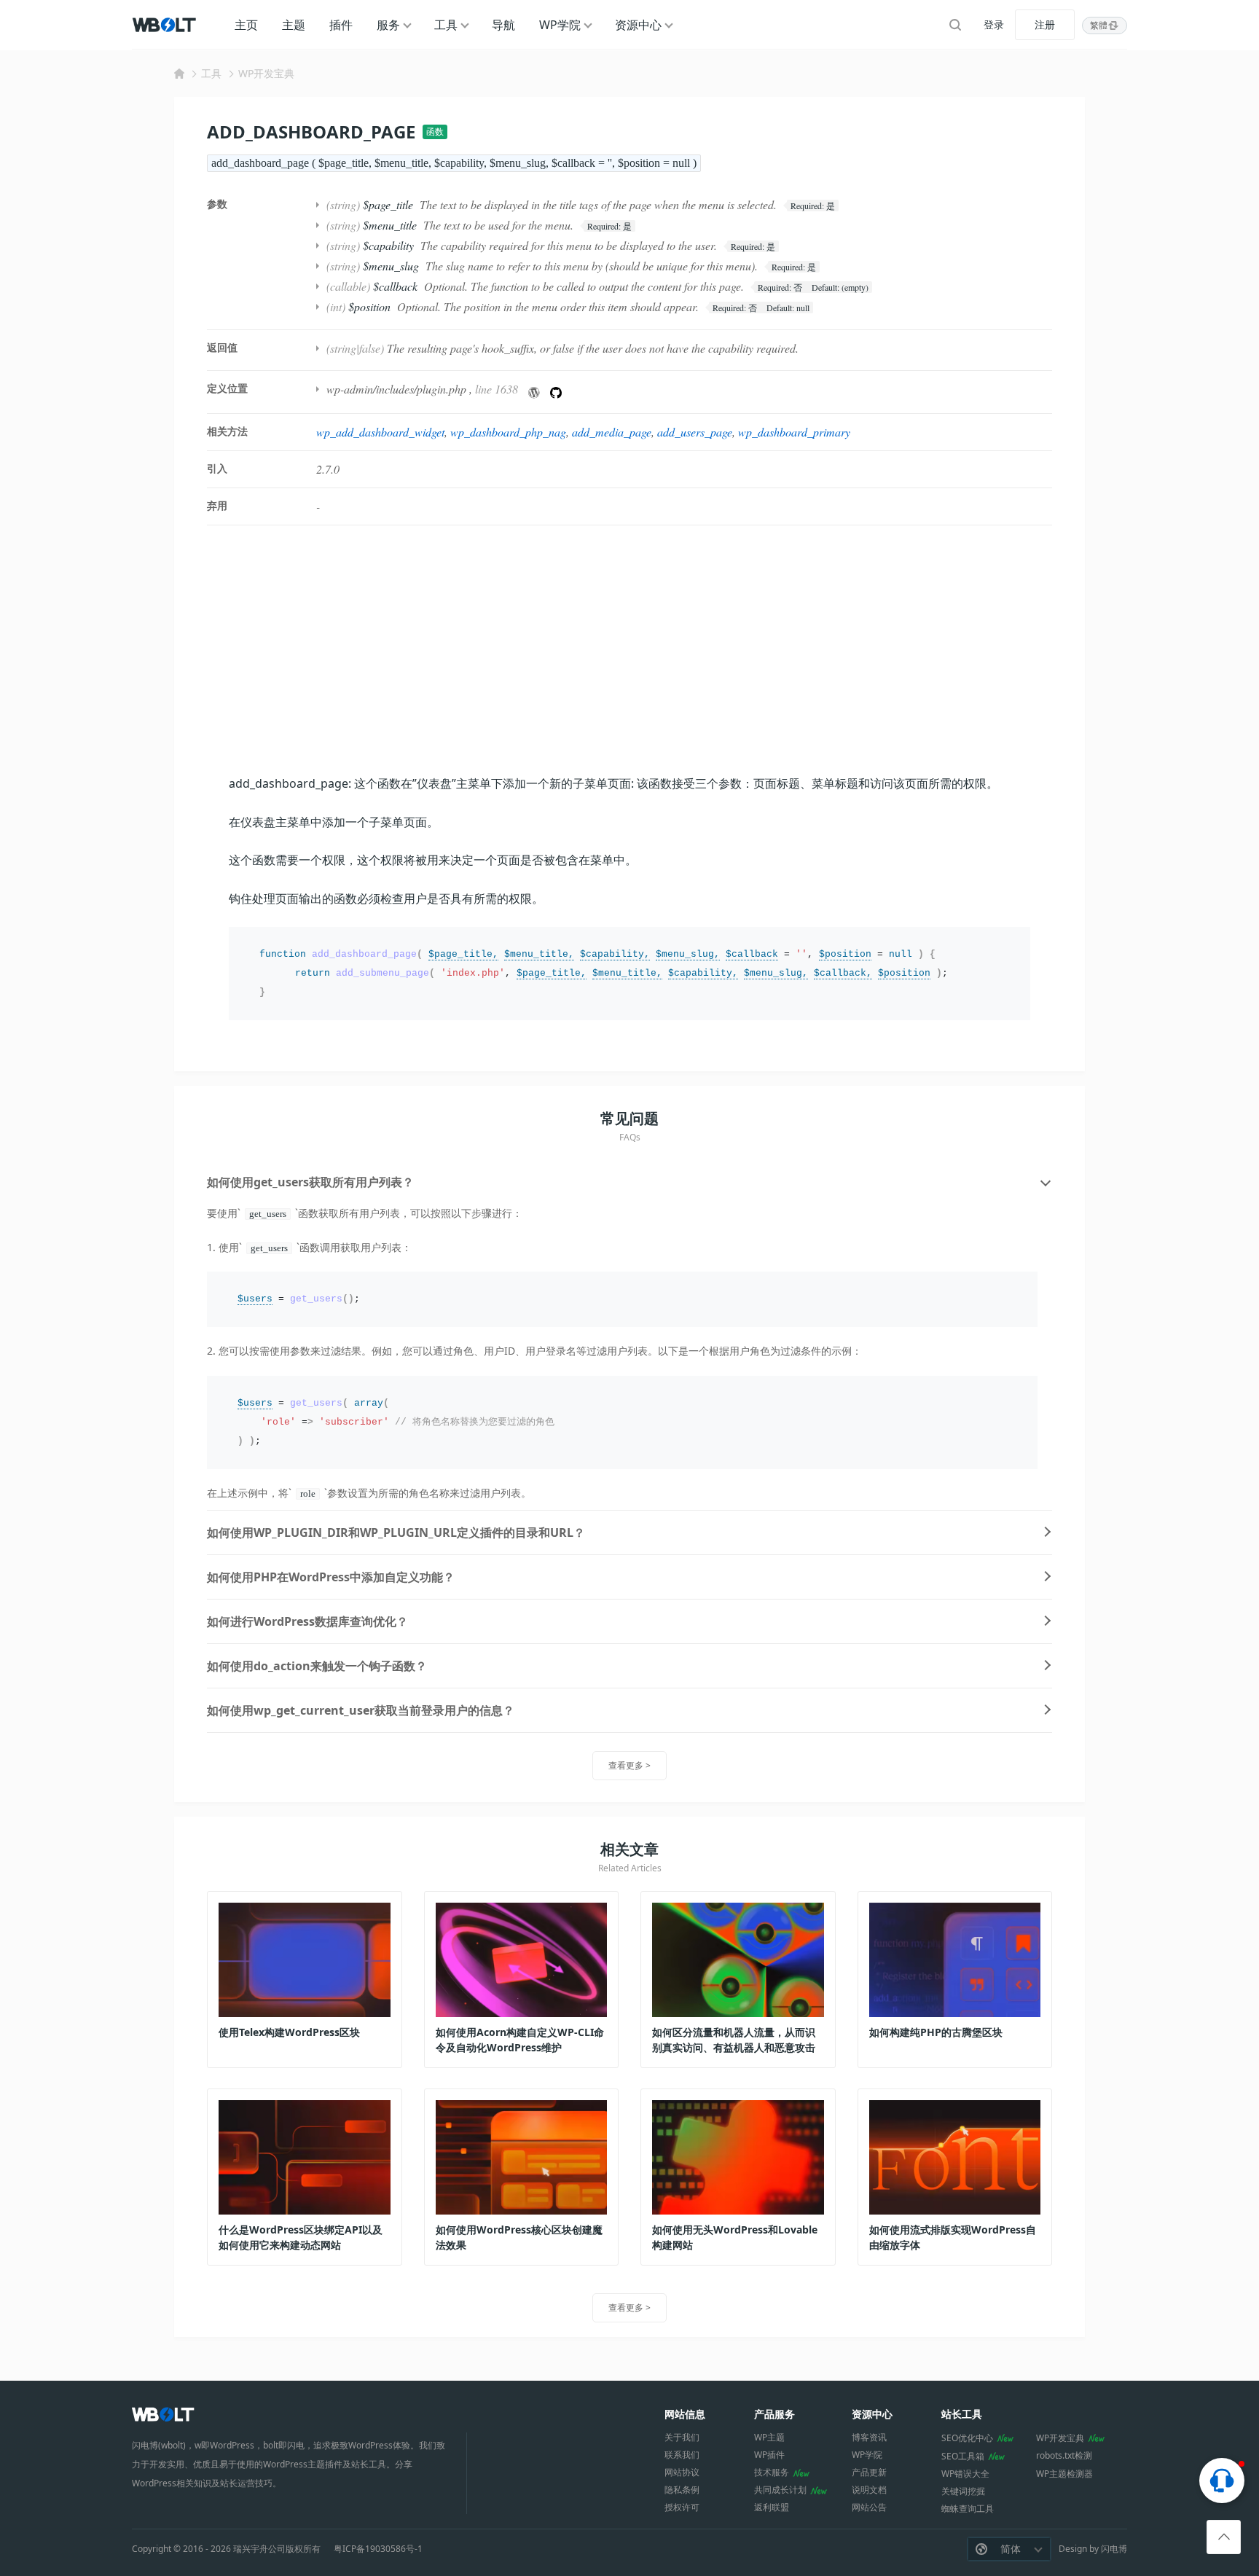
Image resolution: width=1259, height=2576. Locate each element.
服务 (388, 25)
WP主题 (769, 2437)
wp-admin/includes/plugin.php (396, 389)
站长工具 (962, 2414)
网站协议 (682, 2472)
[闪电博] (165, 25)
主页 (246, 25)
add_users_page (695, 432)
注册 (1045, 24)
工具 (446, 25)
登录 (994, 24)
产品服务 (774, 2414)
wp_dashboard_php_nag (508, 432)
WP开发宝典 (266, 73)
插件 (341, 25)
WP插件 (769, 2455)
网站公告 (869, 2507)
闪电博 (1114, 2549)
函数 (435, 132)
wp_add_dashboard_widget (380, 432)
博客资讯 (869, 2437)
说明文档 (869, 2490)
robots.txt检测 (1064, 2455)
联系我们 (682, 2455)
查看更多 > (629, 1765)
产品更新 (869, 2472)
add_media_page (612, 432)
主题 (294, 25)
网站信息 (685, 2414)
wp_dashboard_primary (794, 432)
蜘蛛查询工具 (968, 2509)
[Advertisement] (629, 649)
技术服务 (772, 2472)
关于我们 (682, 2437)
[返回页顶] (1224, 2537)
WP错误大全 (965, 2474)
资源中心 (638, 25)
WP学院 (560, 25)
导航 (503, 25)
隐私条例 (682, 2490)
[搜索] (955, 25)
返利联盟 (772, 2507)
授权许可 (682, 2507)
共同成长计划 (780, 2490)
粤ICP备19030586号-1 (378, 2549)
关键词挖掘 (963, 2491)
